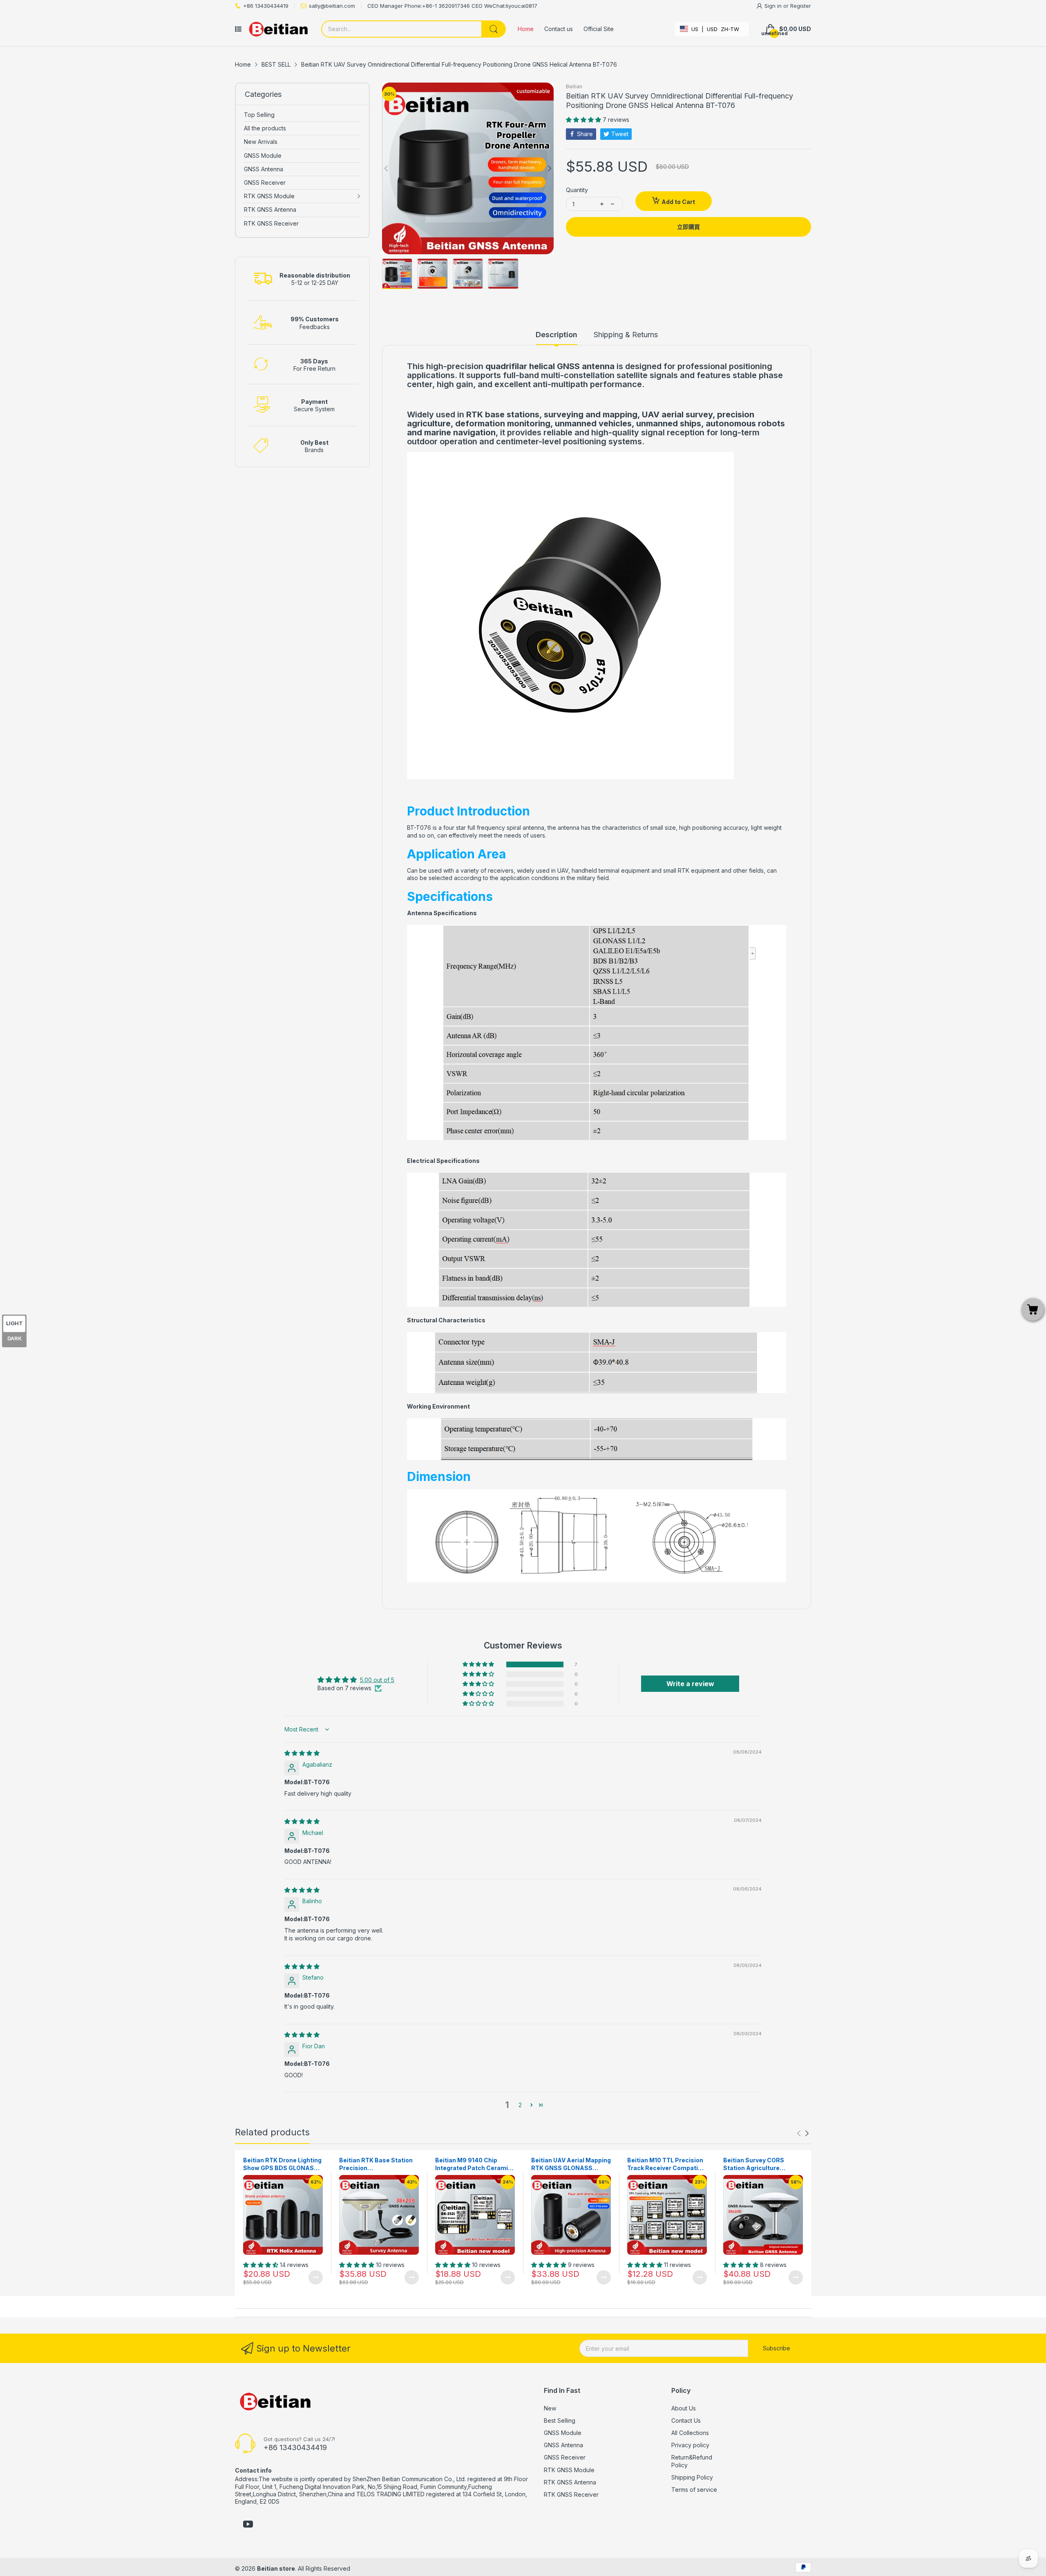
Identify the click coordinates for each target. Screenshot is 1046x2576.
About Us (684, 2408)
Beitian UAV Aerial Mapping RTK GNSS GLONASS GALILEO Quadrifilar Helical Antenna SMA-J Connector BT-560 (571, 2164)
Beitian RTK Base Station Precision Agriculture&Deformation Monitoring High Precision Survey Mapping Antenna (377, 2164)
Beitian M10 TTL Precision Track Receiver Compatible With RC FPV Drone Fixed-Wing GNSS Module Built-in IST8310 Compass (667, 2164)
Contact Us (686, 2420)
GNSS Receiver (565, 2457)
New (550, 2408)
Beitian (574, 86)
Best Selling (560, 2420)
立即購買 (688, 227)
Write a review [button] (690, 1684)
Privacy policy (690, 2445)
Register (801, 6)
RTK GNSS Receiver (571, 2494)
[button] (584, 120)
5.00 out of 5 (377, 1680)
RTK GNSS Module (569, 2470)
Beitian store (276, 2568)
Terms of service (694, 2490)
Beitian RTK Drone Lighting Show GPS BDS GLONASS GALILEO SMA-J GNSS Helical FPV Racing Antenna (282, 2164)
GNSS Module (563, 2433)
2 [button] (520, 2105)
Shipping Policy (692, 2477)
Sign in (774, 6)
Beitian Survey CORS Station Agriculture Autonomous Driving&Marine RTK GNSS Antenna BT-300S (762, 2164)
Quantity (577, 190)
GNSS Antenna (563, 2445)
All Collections (690, 2433)
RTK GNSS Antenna (570, 2482)
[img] (302, 1753)
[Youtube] (248, 2525)
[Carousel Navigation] (803, 2133)
